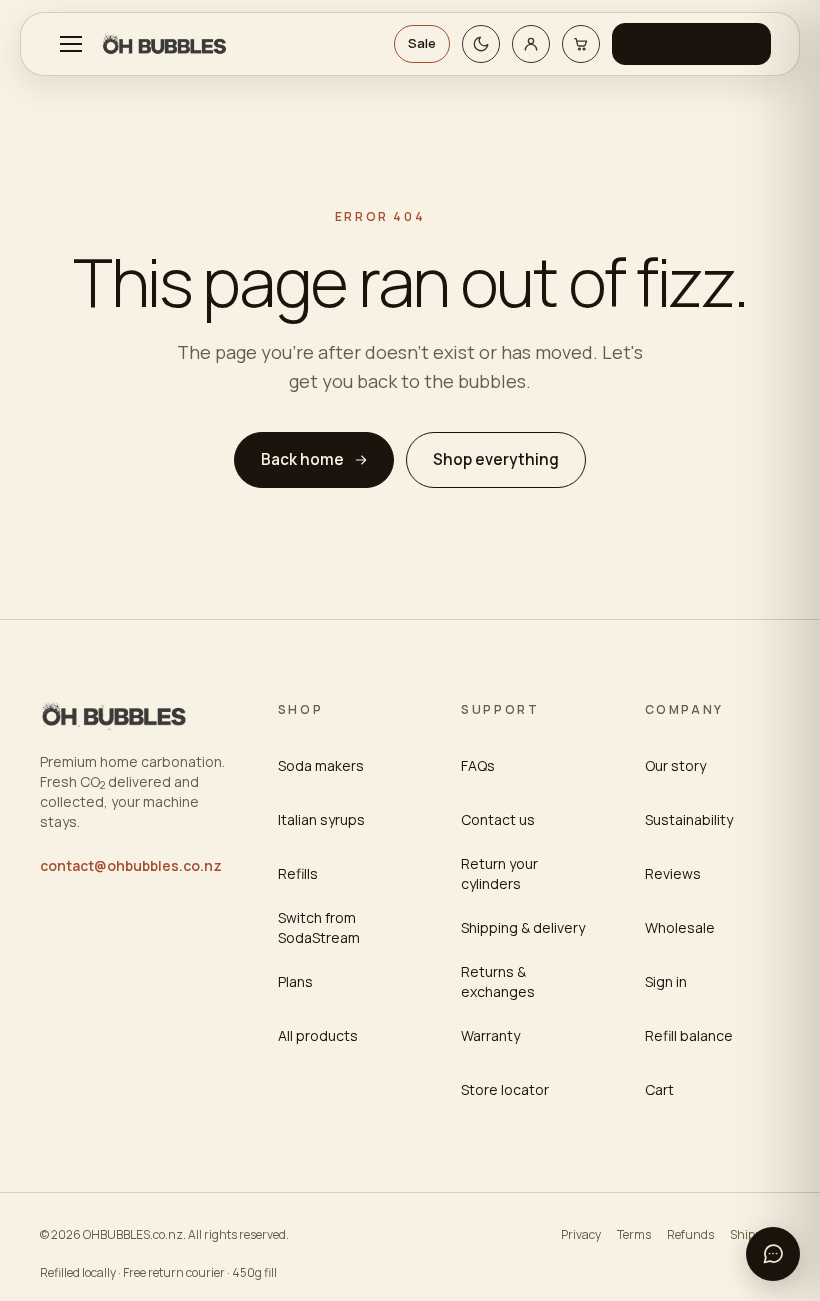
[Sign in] (531, 44)
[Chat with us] (773, 1254)
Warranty (490, 1035)
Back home (302, 459)
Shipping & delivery (523, 927)
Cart (659, 1089)
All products (318, 1035)
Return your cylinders (499, 873)
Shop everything (496, 459)
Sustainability (689, 819)
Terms (634, 1234)
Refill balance (689, 1035)
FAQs (478, 765)
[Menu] (71, 44)
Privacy (581, 1234)
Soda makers (321, 765)
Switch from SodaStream (319, 927)
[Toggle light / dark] (481, 44)
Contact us (498, 819)
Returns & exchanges (498, 981)
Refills (298, 873)
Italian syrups (321, 819)
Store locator (505, 1089)
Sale (422, 43)
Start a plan (680, 43)
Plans (295, 981)
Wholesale (680, 927)
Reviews (673, 873)
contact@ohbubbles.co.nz (131, 865)
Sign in (666, 981)
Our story (675, 765)
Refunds (690, 1234)
